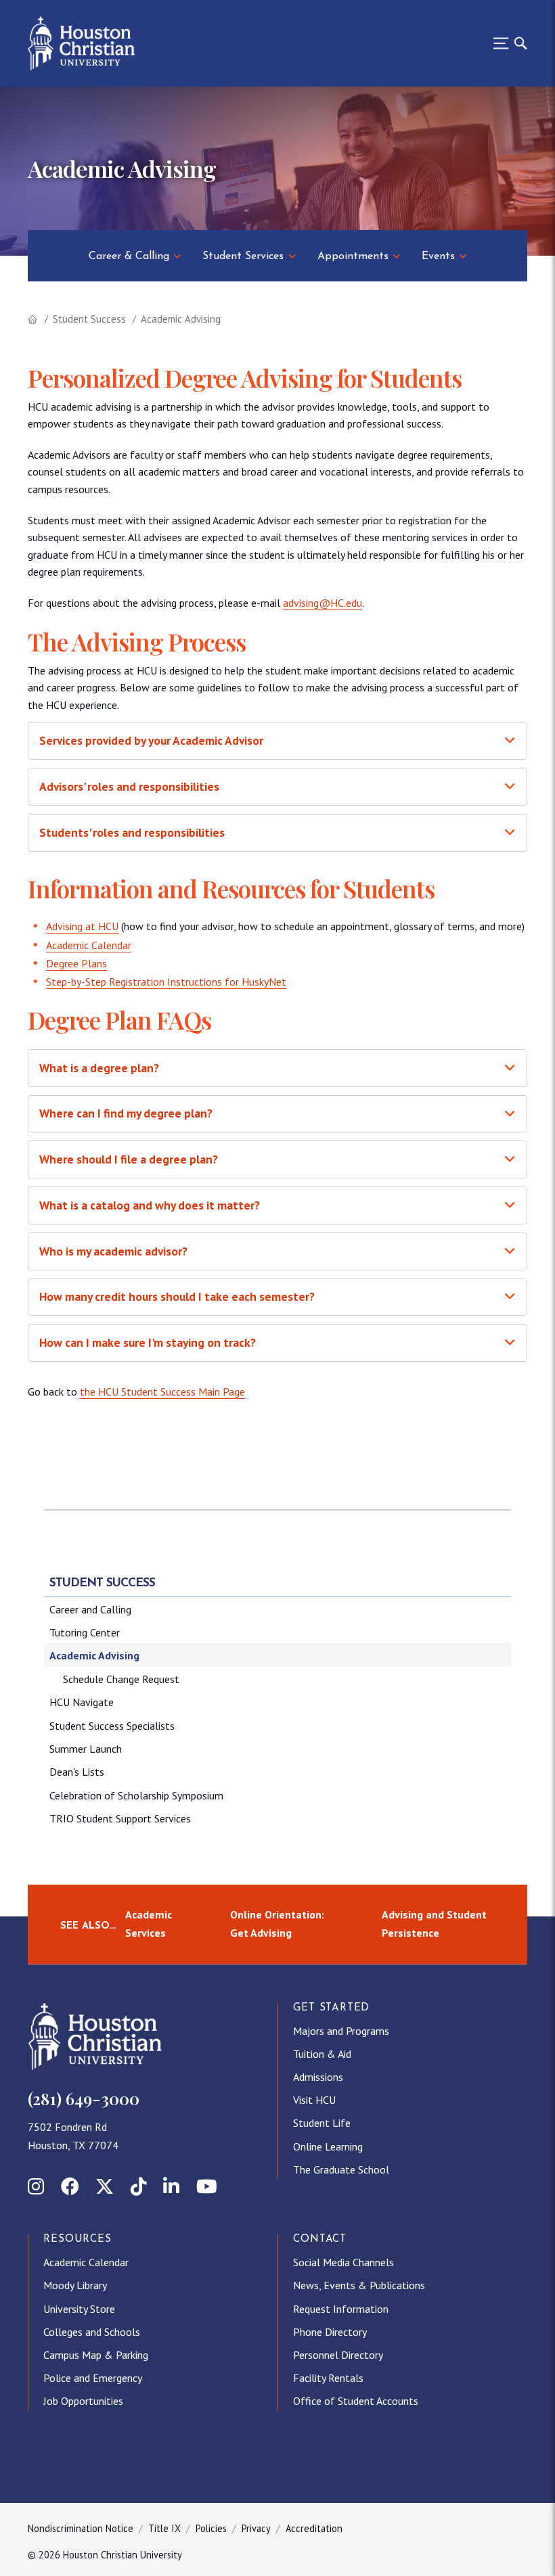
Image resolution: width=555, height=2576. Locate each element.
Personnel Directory (338, 2355)
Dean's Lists (77, 1772)
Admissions (318, 2077)
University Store (79, 2309)
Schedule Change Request (121, 1679)
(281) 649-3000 (84, 2098)
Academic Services (149, 1924)
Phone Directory (330, 2332)
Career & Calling (129, 256)
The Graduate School (341, 2169)
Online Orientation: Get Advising (277, 1924)
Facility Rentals (328, 2378)
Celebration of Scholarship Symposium (136, 1795)
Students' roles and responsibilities (132, 832)
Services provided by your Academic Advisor (151, 740)
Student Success (89, 319)
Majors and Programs (341, 2031)
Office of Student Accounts (356, 2401)
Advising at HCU (82, 926)
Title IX (164, 2528)
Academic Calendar (89, 945)
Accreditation (314, 2528)
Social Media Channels (343, 2262)
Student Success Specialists (112, 1726)
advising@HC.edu (323, 603)
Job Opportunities (83, 2401)
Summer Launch (86, 1749)
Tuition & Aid (322, 2054)
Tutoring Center (85, 1632)
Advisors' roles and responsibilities (129, 786)
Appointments (353, 256)
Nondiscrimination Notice (81, 2528)
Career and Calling (90, 1609)
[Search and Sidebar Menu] (506, 43)
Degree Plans (76, 963)
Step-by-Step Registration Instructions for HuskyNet (166, 982)
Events (438, 256)
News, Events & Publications (359, 2285)
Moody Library (75, 2285)
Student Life (322, 2123)
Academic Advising (94, 1655)
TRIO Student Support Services (120, 1818)
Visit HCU (314, 2100)
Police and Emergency (93, 2378)
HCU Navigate (82, 1702)
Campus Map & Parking (96, 2355)
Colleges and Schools (92, 2332)
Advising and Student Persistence (434, 1924)
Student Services (243, 256)
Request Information (341, 2309)
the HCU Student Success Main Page (162, 1391)
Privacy (256, 2528)
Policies (211, 2528)
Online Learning (328, 2146)
